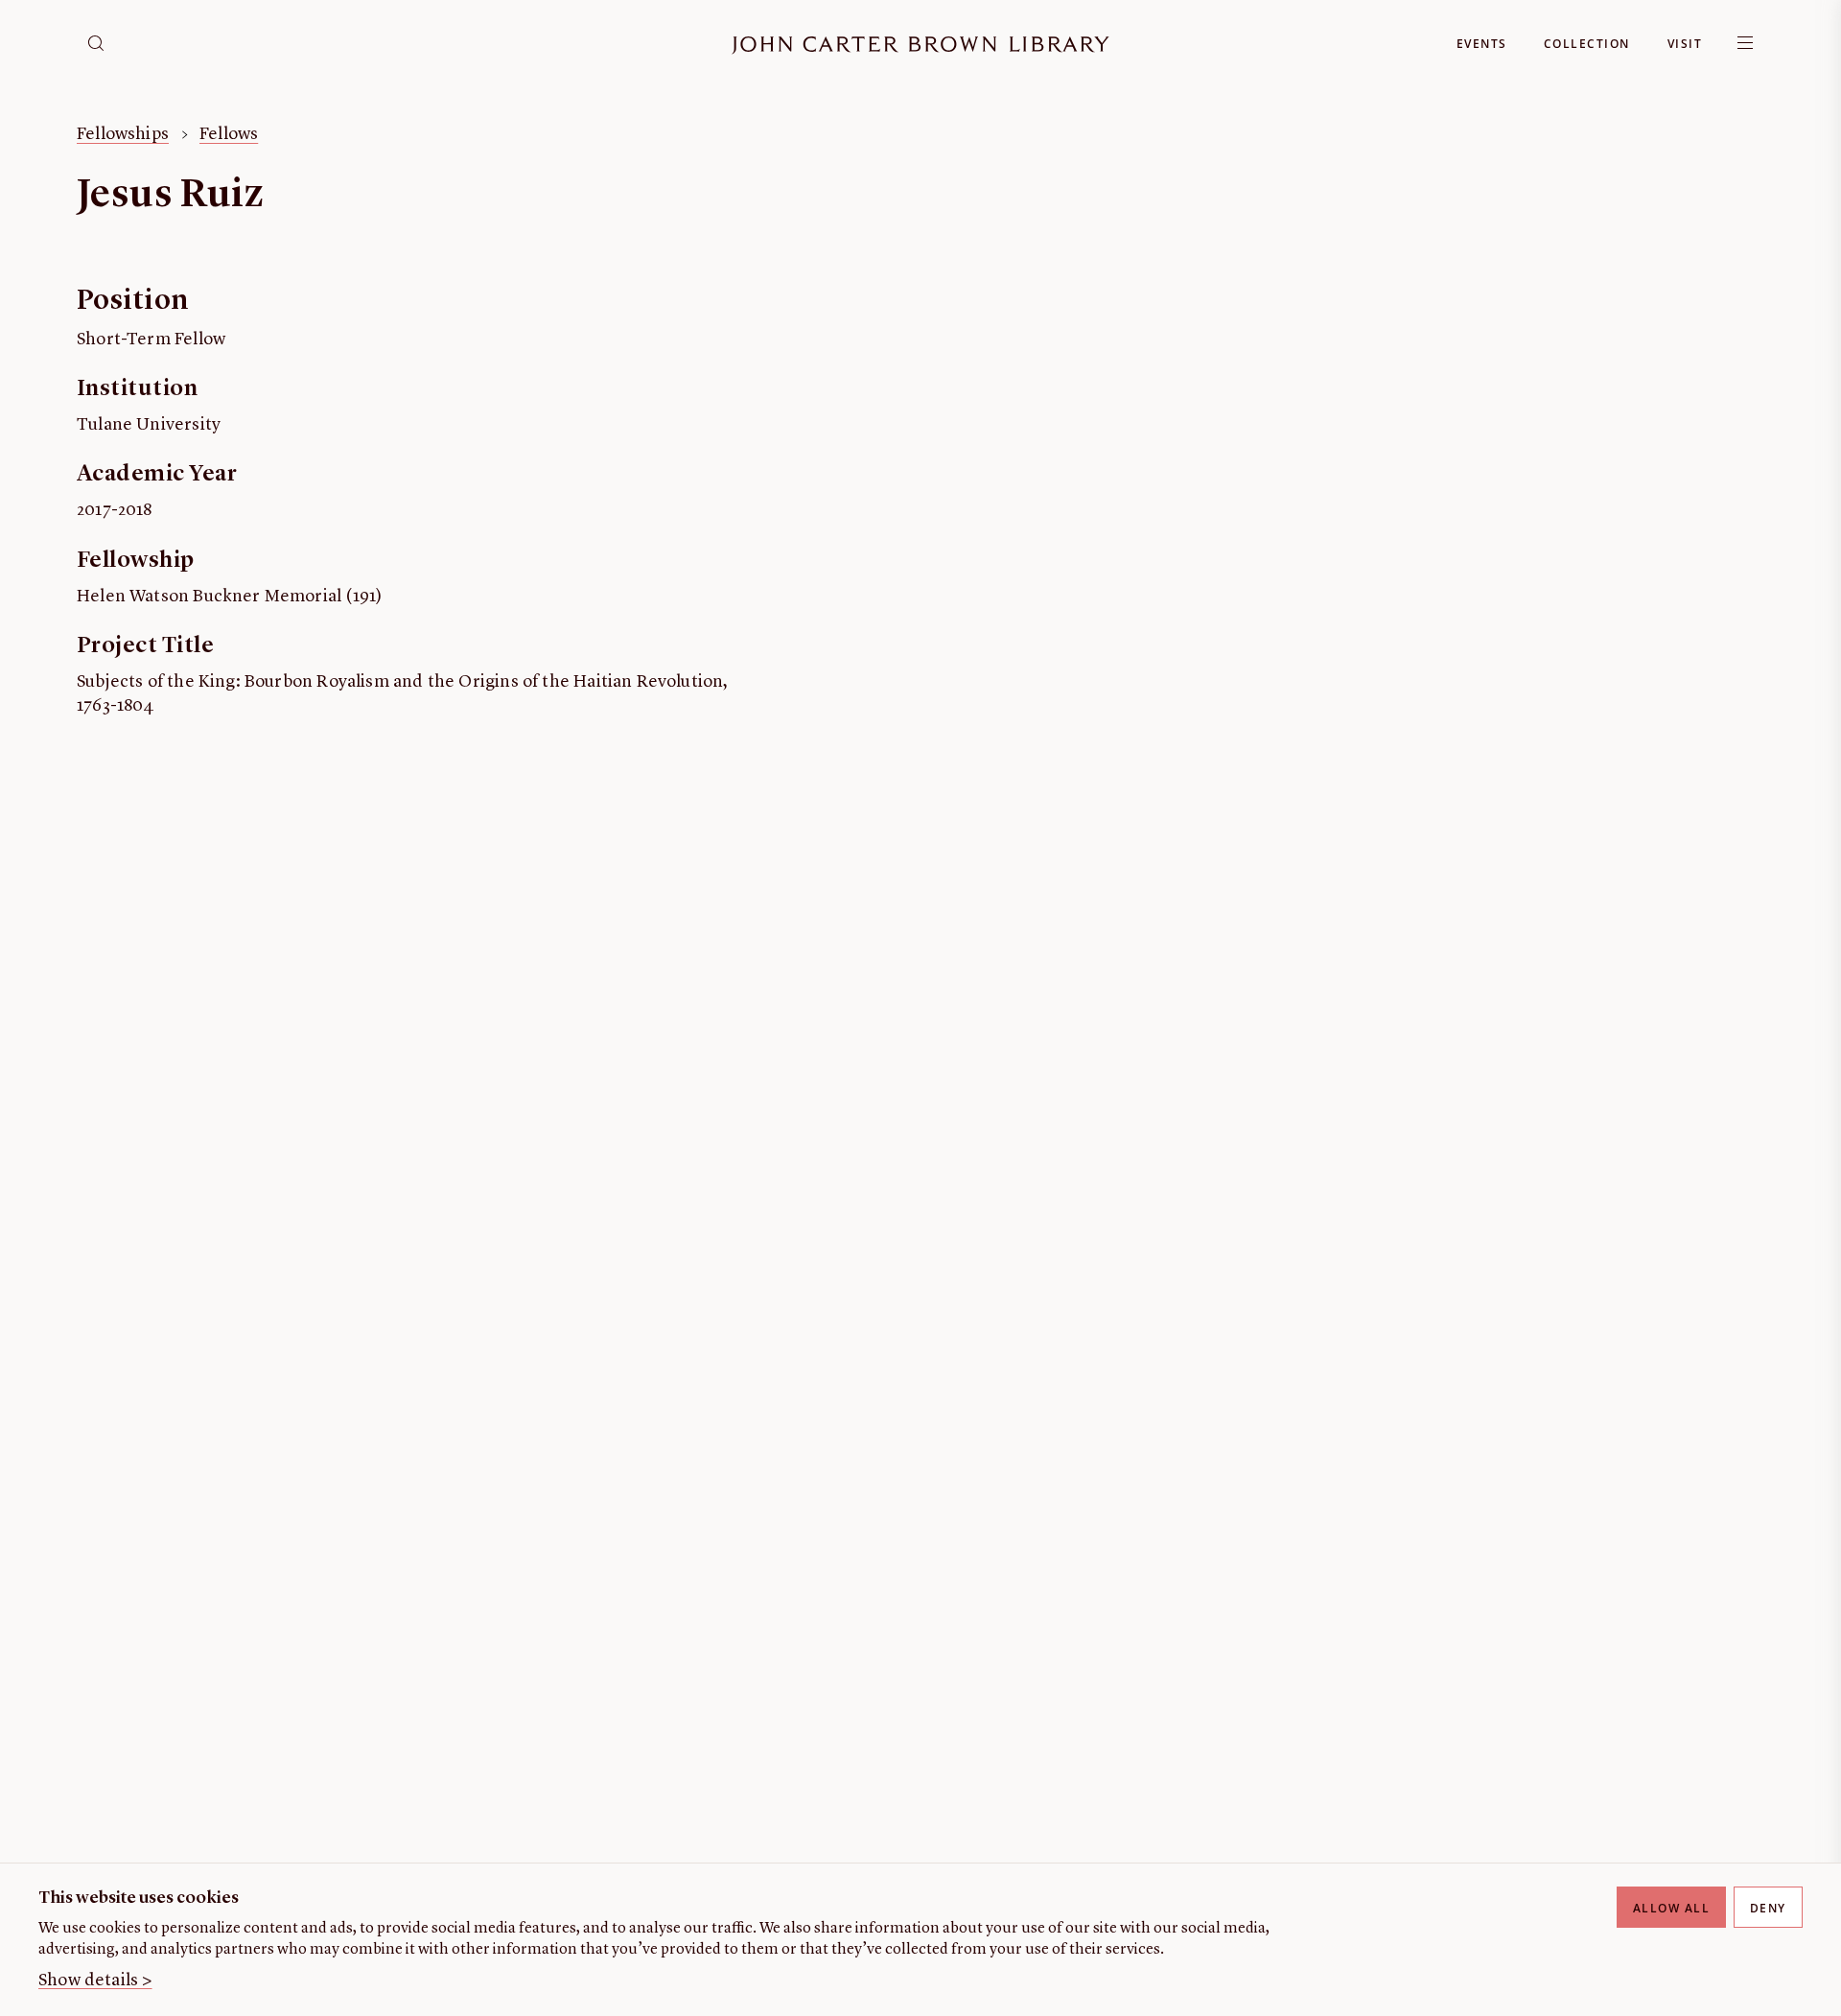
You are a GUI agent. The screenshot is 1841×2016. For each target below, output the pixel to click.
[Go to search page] (96, 43)
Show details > (95, 1981)
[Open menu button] (1745, 43)
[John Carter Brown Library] (920, 46)
